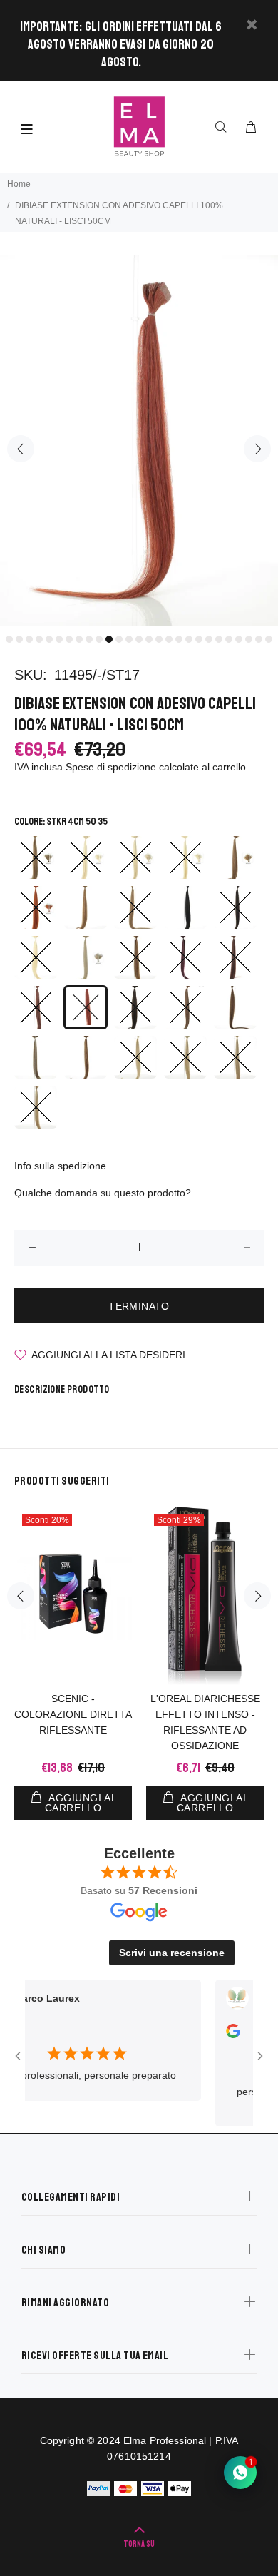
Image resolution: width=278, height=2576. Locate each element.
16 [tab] (159, 639)
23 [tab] (229, 639)
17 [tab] (169, 639)
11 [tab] (109, 639)
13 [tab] (129, 639)
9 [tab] (89, 639)
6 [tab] (59, 639)
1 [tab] (9, 639)
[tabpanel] (139, 440)
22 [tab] (219, 639)
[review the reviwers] (217, 2035)
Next (257, 449)
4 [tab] (39, 639)
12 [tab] (119, 639)
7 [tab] (69, 639)
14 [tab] (139, 639)
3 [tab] (29, 639)
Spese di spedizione (111, 767)
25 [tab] (249, 639)
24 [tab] (239, 639)
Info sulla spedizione (60, 1166)
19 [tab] (189, 639)
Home (19, 184)
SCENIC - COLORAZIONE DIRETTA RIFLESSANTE (73, 1714)
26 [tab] (259, 639)
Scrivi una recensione (172, 1953)
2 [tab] (19, 639)
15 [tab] (149, 639)
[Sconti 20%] (73, 1596)
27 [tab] (269, 639)
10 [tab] (99, 639)
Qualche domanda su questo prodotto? (103, 1193)
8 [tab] (79, 639)
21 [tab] (209, 639)
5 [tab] (49, 639)
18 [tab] (179, 639)
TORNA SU (139, 2544)
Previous (21, 449)
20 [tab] (199, 639)
